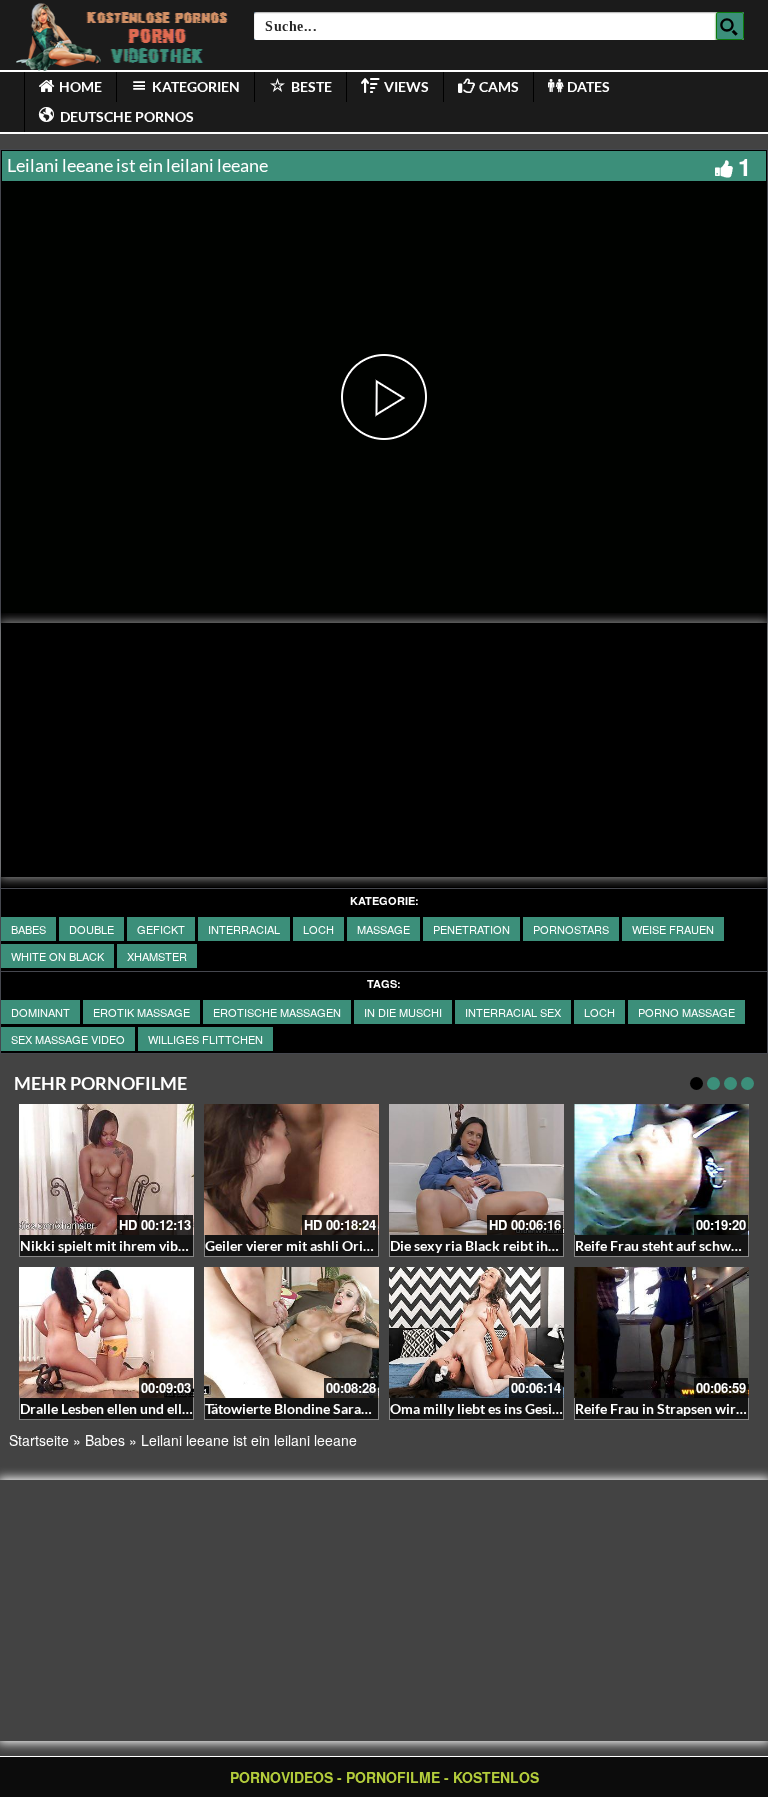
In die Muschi (403, 1012)
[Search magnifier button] (730, 26)
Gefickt (161, 929)
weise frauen (673, 929)
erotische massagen (277, 1012)
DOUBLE (91, 929)
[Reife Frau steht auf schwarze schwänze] (661, 1169)
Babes (28, 929)
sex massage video (68, 1039)
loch (318, 929)
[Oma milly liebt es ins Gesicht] (476, 1332)
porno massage (686, 1012)
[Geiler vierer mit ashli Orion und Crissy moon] (291, 1169)
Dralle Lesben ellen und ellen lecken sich (144, 1408)
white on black (57, 956)
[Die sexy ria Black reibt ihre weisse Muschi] (476, 1169)
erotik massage (141, 1012)
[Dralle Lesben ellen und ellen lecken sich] (106, 1332)
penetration (471, 929)
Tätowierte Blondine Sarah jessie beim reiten (342, 1408)
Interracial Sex (513, 1012)
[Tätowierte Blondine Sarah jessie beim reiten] (291, 1332)
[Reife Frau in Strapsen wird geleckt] (661, 1332)
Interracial (244, 929)
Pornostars (571, 929)
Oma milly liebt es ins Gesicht (481, 1408)
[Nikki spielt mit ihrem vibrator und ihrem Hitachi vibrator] (106, 1169)
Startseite (39, 1440)
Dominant (40, 1012)
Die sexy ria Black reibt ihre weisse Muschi (522, 1245)
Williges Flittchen (205, 1039)
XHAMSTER (157, 956)
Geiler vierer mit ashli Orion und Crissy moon (345, 1245)
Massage (383, 929)
